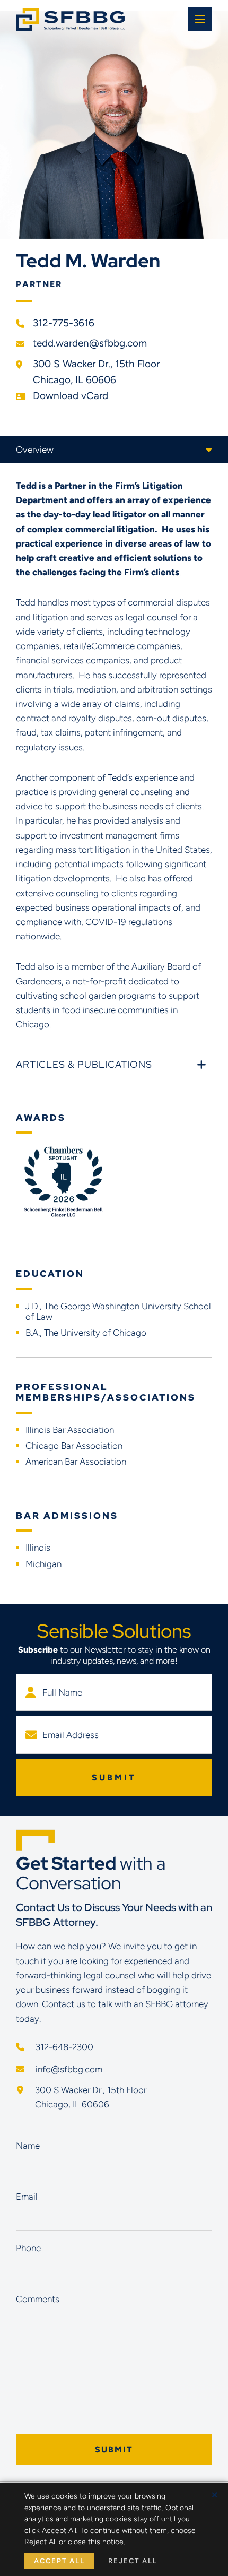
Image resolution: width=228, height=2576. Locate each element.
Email (27, 2197)
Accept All (59, 2561)
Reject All (133, 2561)
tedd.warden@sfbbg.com (90, 343)
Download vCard (71, 396)
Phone (28, 2248)
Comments (38, 2299)
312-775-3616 (64, 323)
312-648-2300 (63, 2047)
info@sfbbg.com (68, 2069)
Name (28, 2146)
